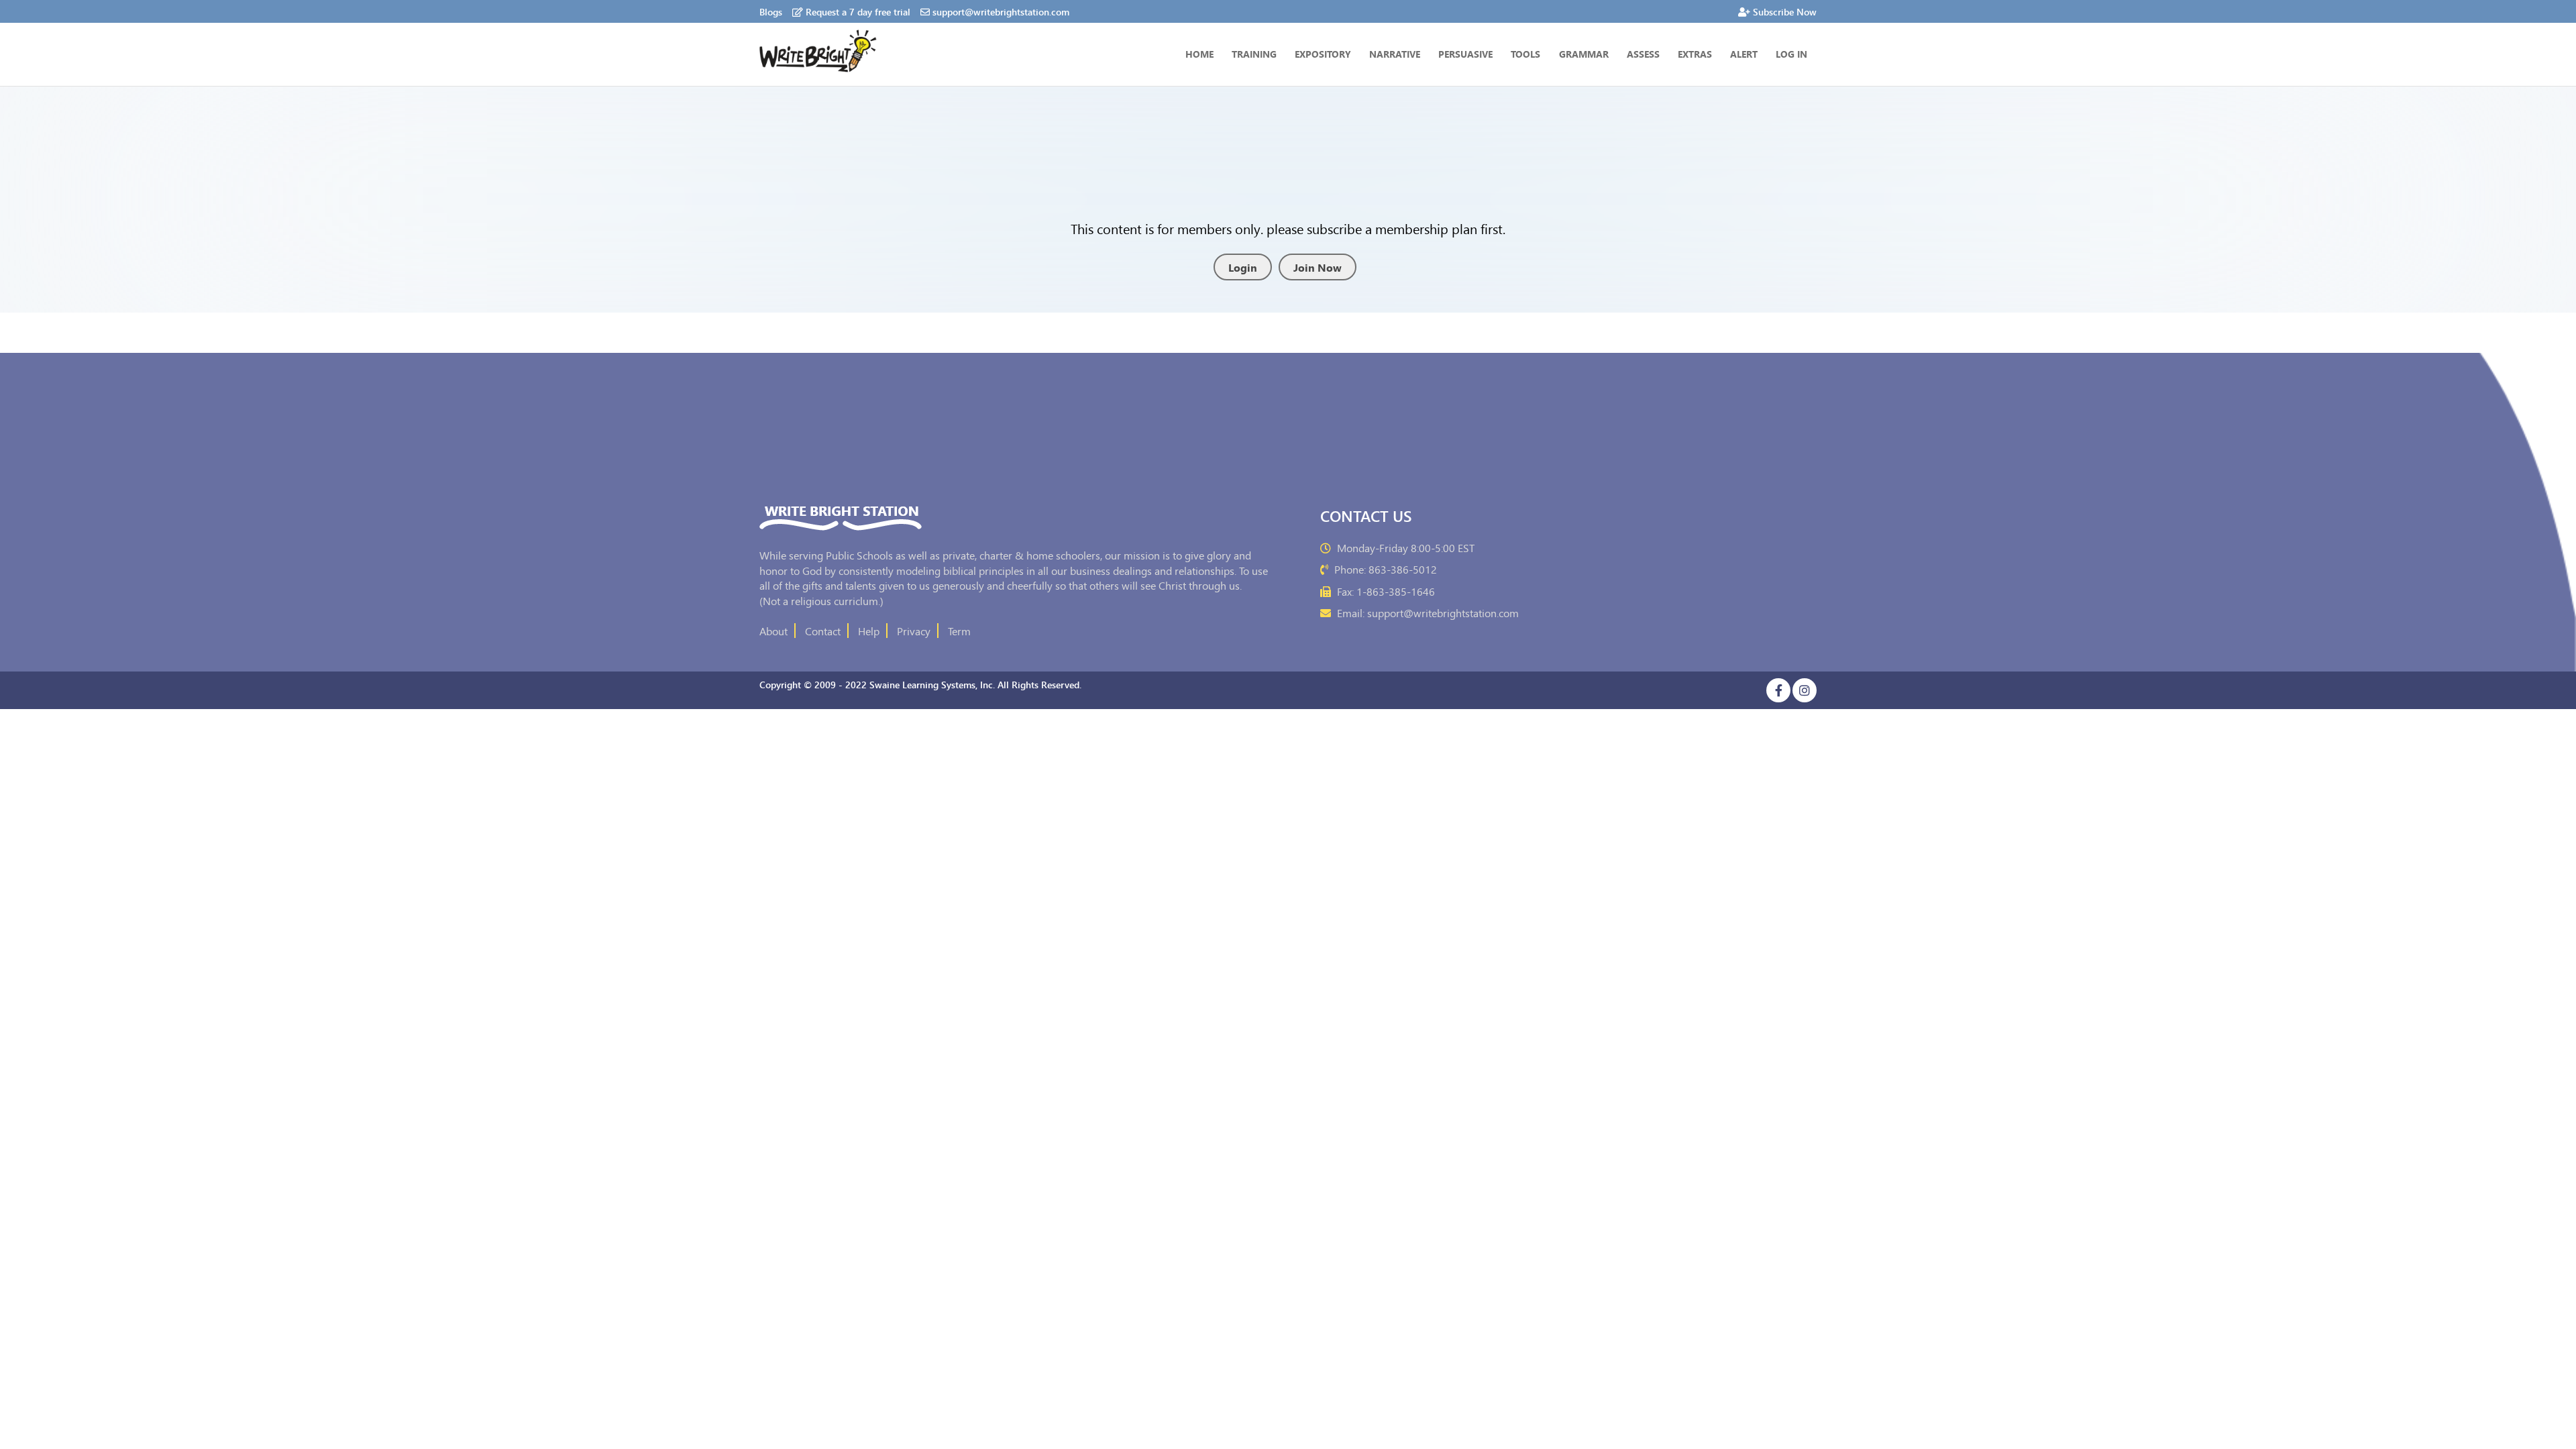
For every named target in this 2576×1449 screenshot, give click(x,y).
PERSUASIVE (1465, 54)
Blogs (771, 11)
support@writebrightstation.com (1001, 11)
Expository (1323, 54)
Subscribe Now (1785, 11)
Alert (1744, 54)
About (773, 631)
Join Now (1318, 267)
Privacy (914, 631)
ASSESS (1643, 54)
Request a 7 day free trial (858, 11)
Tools (1525, 54)
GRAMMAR (1584, 54)
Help (869, 631)
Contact (823, 631)
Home (1199, 54)
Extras (1695, 54)
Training (1254, 54)
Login (1243, 267)
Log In (1791, 54)
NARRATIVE (1395, 54)
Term (959, 631)
